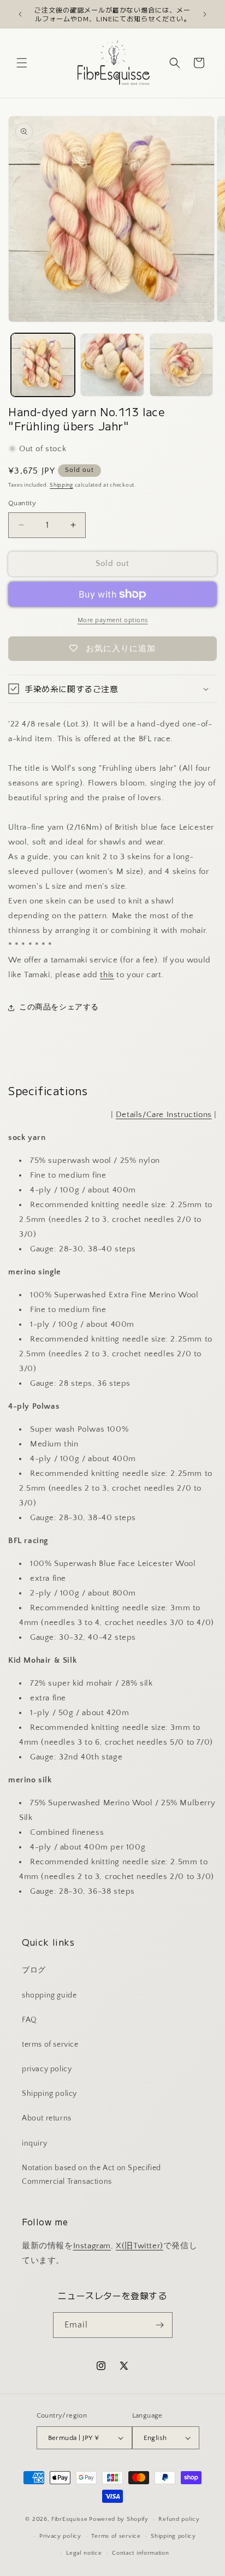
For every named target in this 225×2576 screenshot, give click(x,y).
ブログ (34, 1970)
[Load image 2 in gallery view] (112, 365)
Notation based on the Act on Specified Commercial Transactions (91, 2175)
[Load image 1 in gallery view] (43, 365)
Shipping (61, 485)
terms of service (50, 2045)
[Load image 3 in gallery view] (182, 365)
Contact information (140, 2553)
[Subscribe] (160, 2325)
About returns (47, 2118)
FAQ (29, 2020)
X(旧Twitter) (140, 2246)
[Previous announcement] (20, 14)
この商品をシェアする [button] (59, 1007)
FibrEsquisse (69, 2519)
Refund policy (179, 2519)
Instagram (92, 2246)
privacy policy (47, 2069)
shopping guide (49, 1995)
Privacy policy (60, 2536)
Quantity (22, 503)
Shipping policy (49, 2094)
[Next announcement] (205, 14)
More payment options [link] (113, 620)
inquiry (34, 2143)
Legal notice (84, 2553)
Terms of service (116, 2536)
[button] (22, 63)
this (107, 975)
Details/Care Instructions (164, 1115)
